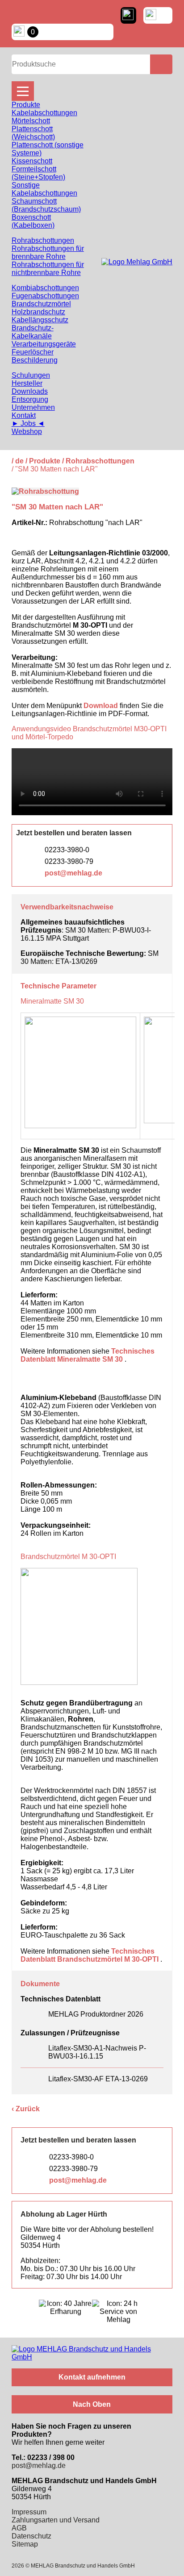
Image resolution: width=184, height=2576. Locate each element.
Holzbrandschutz (38, 312)
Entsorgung (30, 399)
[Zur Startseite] (137, 262)
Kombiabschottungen (45, 288)
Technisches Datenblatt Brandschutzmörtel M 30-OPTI (90, 1955)
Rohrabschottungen (43, 240)
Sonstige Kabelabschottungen (44, 189)
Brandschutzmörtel (41, 304)
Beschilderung (35, 360)
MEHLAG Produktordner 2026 (96, 2014)
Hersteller (27, 383)
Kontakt (24, 415)
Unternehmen (33, 407)
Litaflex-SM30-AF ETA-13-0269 (98, 2079)
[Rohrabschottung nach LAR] (45, 491)
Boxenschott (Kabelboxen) (33, 221)
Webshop (27, 431)
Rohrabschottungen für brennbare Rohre (48, 252)
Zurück (28, 2109)
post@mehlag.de (73, 873)
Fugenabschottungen (45, 296)
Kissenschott (32, 161)
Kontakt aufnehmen (92, 2377)
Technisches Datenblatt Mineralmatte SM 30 (88, 1355)
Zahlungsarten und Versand (56, 2520)
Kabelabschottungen (44, 113)
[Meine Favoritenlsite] (158, 15)
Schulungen (31, 375)
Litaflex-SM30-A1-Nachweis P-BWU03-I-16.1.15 (97, 2052)
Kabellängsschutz (40, 320)
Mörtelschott (31, 121)
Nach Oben (92, 2404)
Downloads (30, 391)
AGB (19, 2528)
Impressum (29, 2512)
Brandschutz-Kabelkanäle (33, 332)
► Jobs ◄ (28, 423)
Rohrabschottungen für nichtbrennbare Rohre (48, 269)
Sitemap (25, 2544)
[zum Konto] (128, 15)
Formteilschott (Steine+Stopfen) (38, 173)
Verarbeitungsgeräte (44, 344)
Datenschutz (31, 2536)
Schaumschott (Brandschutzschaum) (46, 205)
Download (101, 706)
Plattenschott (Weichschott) (33, 133)
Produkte (26, 105)
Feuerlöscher (33, 352)
